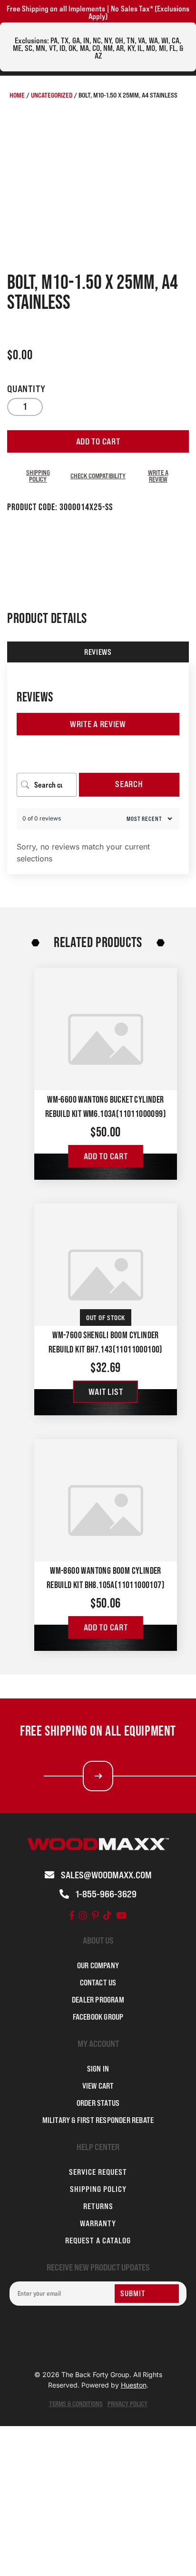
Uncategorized (52, 95)
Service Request (98, 2172)
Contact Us (98, 1983)
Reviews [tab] (98, 652)
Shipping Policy (38, 476)
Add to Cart (106, 1156)
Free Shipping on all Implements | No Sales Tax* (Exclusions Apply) (98, 12)
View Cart (98, 2086)
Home (17, 95)
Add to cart (98, 441)
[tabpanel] (98, 768)
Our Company (98, 1965)
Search (129, 784)
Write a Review (98, 724)
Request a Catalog (98, 2240)
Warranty (98, 2223)
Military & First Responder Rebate (98, 2120)
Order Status (98, 2103)
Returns (98, 2206)
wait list (106, 1392)
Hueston (134, 2385)
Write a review (158, 476)
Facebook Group (98, 2017)
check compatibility (98, 476)
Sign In (98, 2069)
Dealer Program (98, 2000)
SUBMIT (133, 2293)
